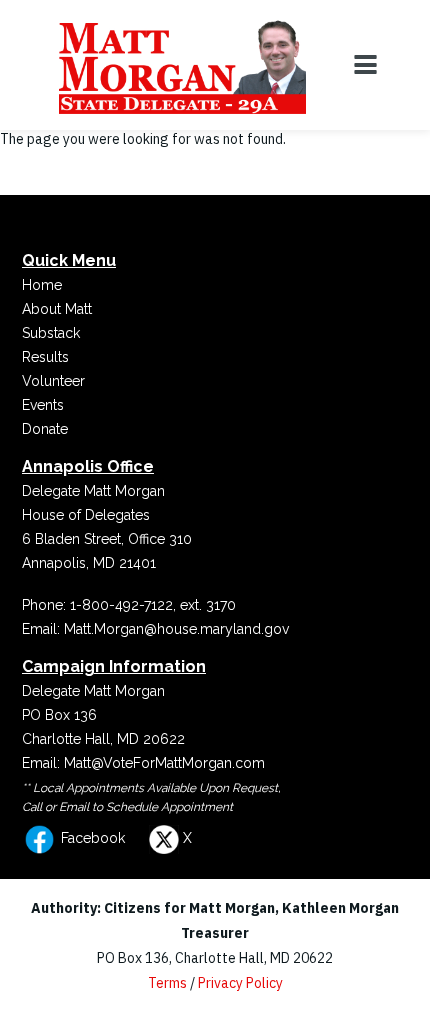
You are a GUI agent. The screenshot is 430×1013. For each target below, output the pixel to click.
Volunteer (53, 381)
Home (42, 285)
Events (43, 405)
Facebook (91, 838)
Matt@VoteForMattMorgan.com (164, 763)
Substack (51, 333)
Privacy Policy (240, 983)
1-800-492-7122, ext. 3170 (153, 605)
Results (45, 357)
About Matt (57, 309)
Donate (45, 429)
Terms (167, 983)
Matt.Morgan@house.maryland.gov (176, 629)
